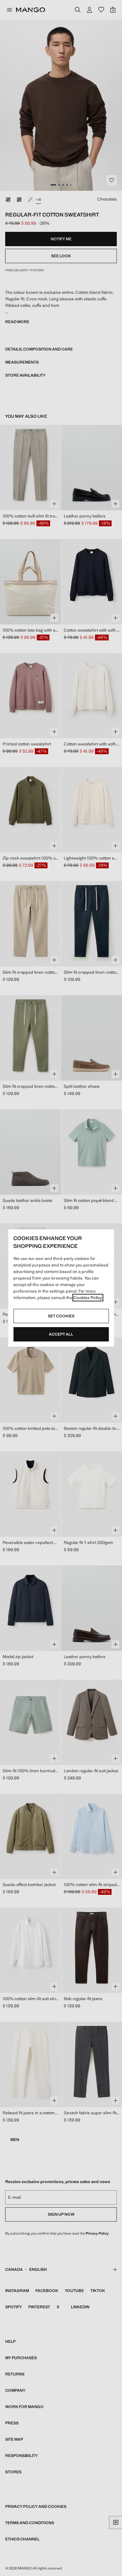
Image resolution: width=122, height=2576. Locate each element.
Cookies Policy (88, 1298)
